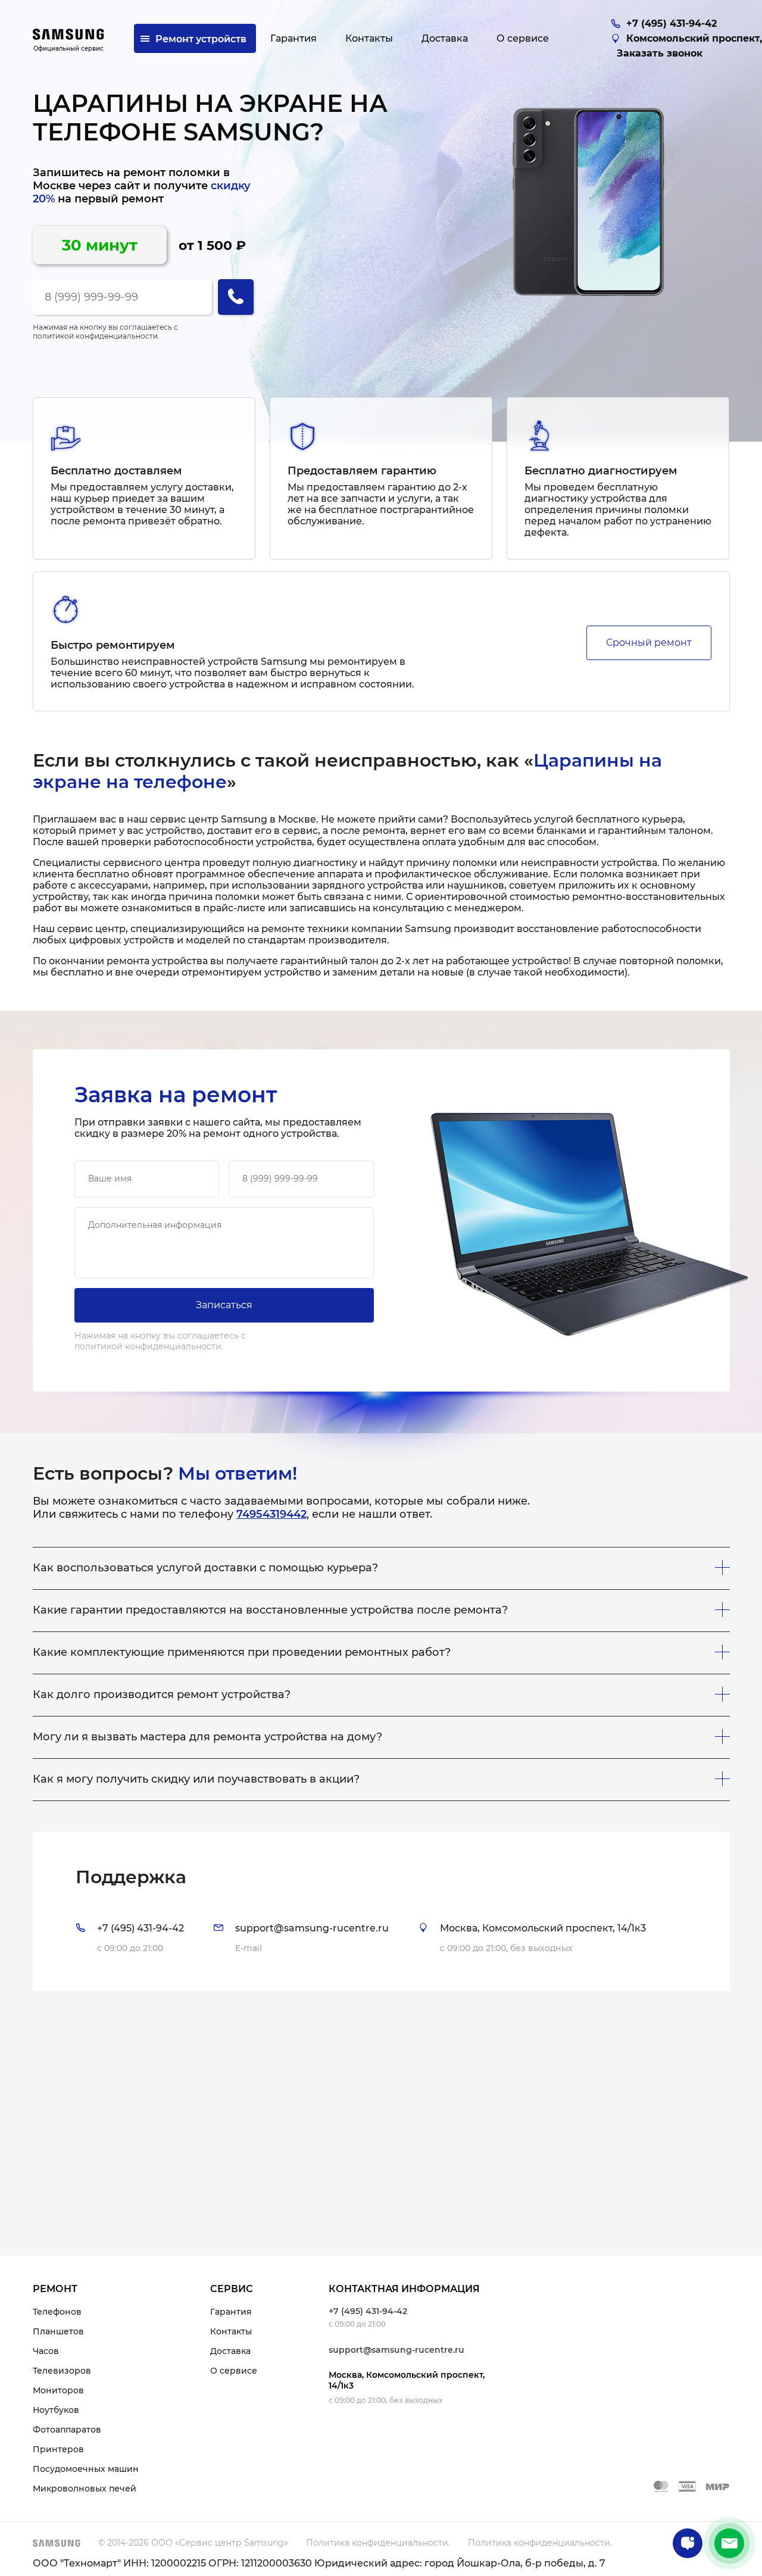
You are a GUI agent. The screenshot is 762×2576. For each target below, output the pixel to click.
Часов (46, 2351)
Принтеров (58, 2449)
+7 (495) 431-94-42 (368, 2311)
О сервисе (234, 2371)
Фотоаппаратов (67, 2430)
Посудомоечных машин (86, 2469)
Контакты (231, 2331)
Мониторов (58, 2390)
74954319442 (271, 1514)
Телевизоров (62, 2371)
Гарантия (231, 2312)
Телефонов (57, 2312)
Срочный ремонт (649, 643)
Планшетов (58, 2331)
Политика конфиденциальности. (378, 2543)
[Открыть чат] (688, 2543)
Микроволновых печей (85, 2489)
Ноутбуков (56, 2410)
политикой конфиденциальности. (96, 336)
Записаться (224, 1305)
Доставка (230, 2351)
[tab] (381, 1911)
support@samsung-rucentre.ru (396, 2350)
